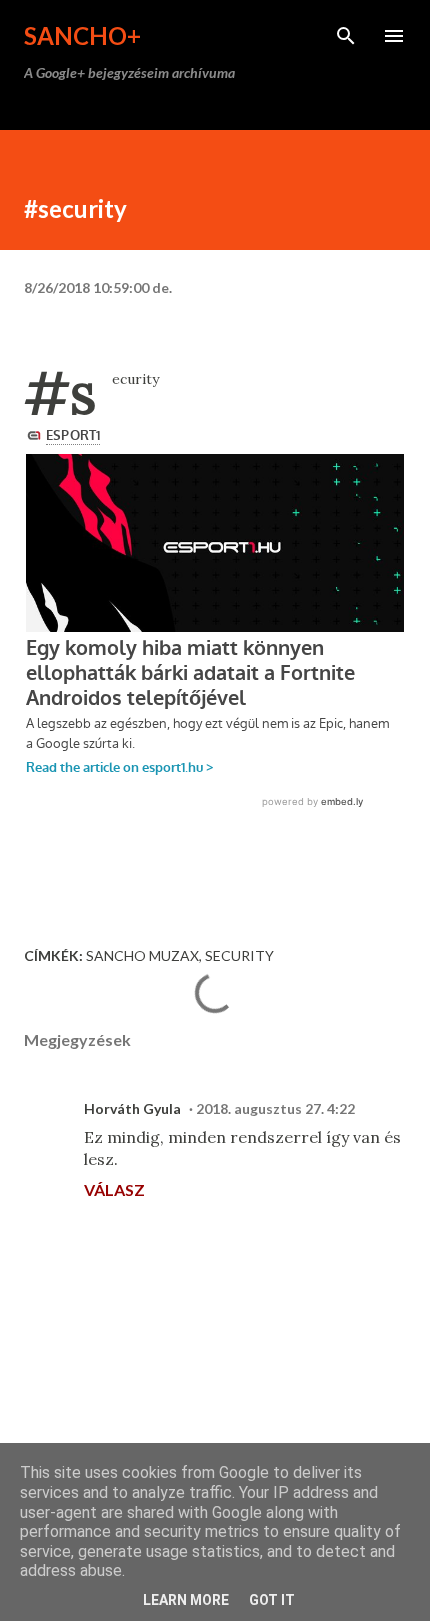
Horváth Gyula (132, 1108)
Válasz (114, 1189)
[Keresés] (346, 36)
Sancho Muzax (142, 955)
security (239, 955)
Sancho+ (82, 35)
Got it (272, 1600)
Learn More (186, 1600)
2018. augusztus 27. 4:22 (275, 1108)
